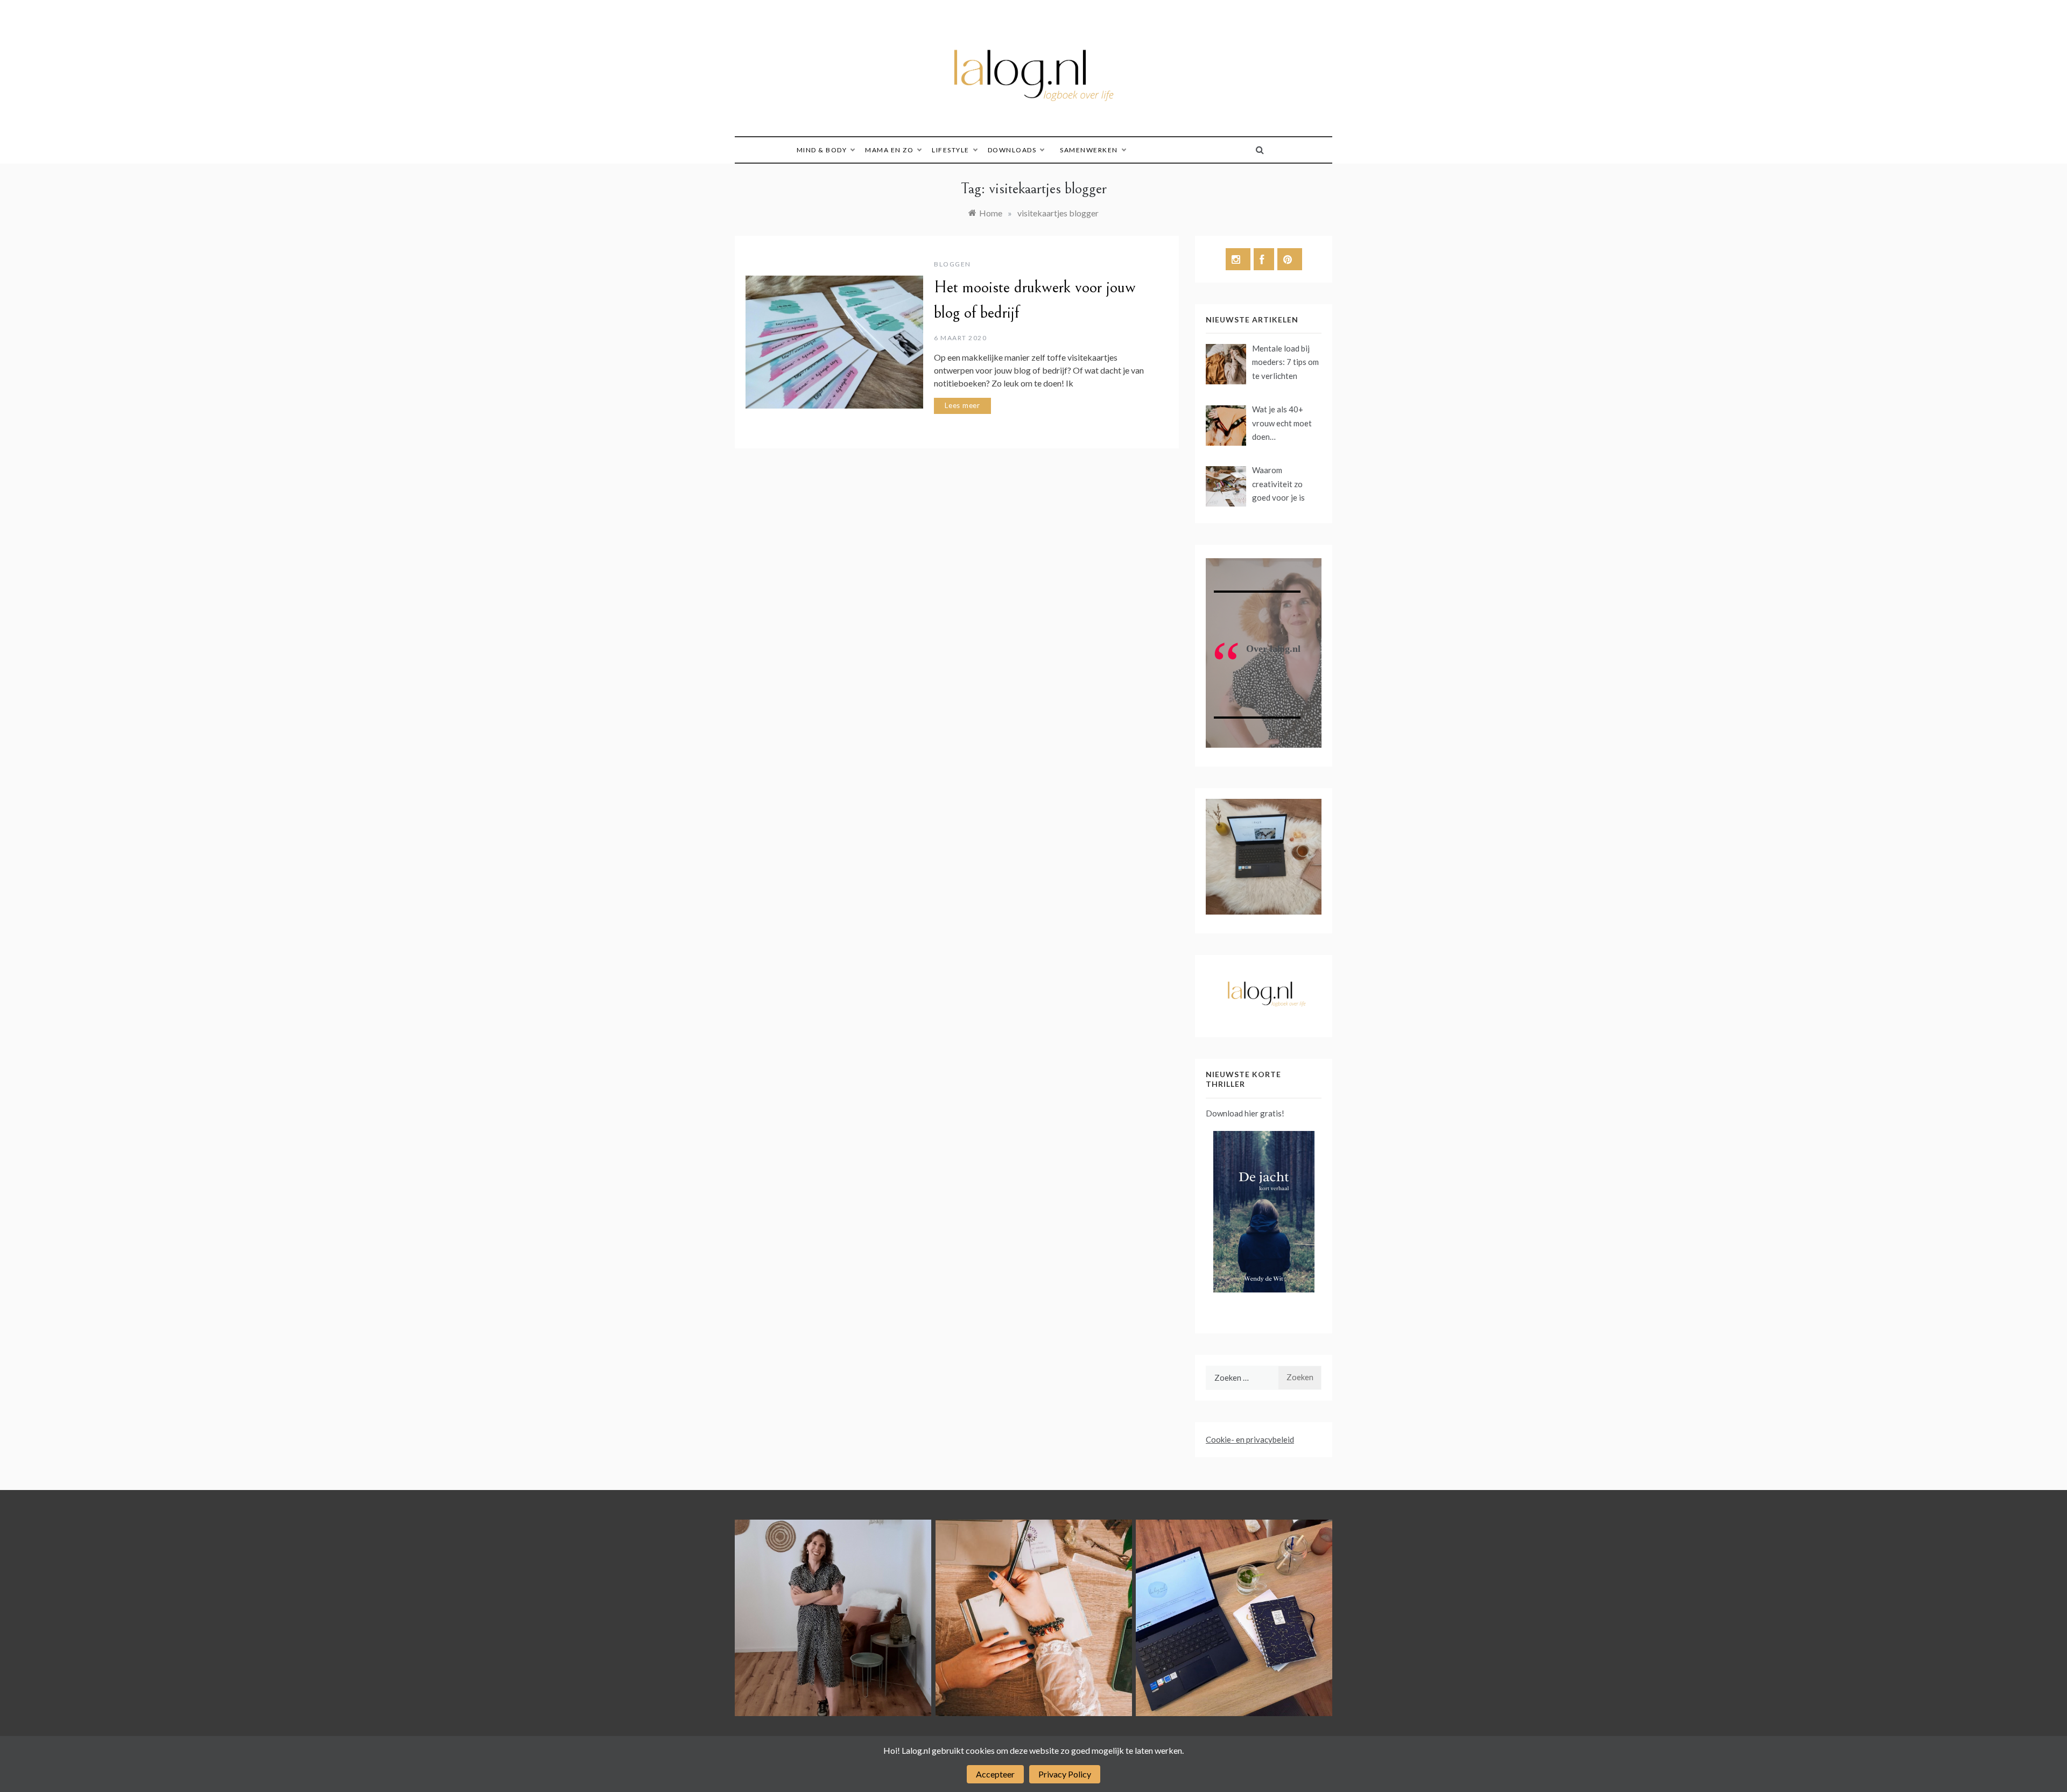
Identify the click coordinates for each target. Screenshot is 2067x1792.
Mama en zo (889, 150)
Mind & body (822, 150)
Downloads (1012, 150)
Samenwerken (1089, 150)
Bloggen (952, 264)
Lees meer (962, 405)
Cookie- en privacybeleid (1250, 1439)
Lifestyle (951, 150)
